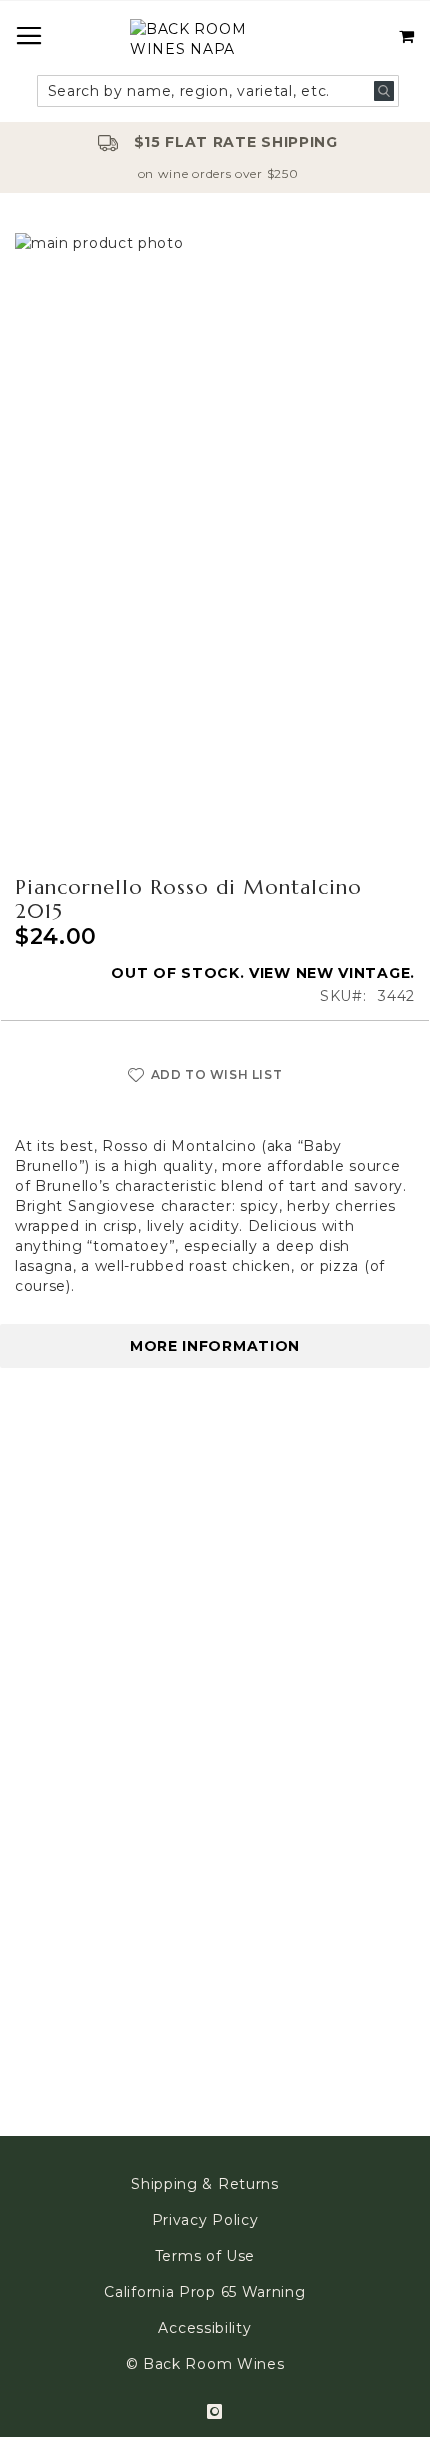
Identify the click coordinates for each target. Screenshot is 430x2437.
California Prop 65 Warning (204, 2292)
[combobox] (218, 91)
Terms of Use (205, 2256)
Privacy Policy (205, 2220)
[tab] (215, 1346)
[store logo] (215, 41)
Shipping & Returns (205, 2184)
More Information (215, 1346)
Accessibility (204, 2328)
